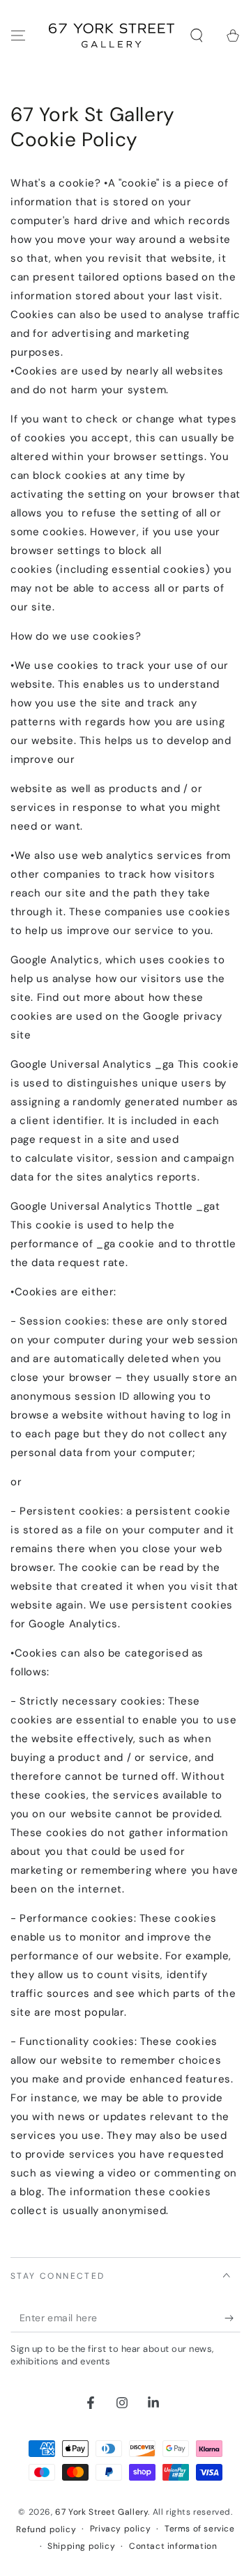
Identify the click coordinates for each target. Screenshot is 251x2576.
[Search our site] (197, 35)
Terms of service (200, 2529)
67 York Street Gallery (101, 2512)
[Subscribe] (233, 2318)
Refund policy (46, 2529)
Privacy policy (120, 2529)
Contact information (173, 2546)
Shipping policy (81, 2546)
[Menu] (18, 35)
